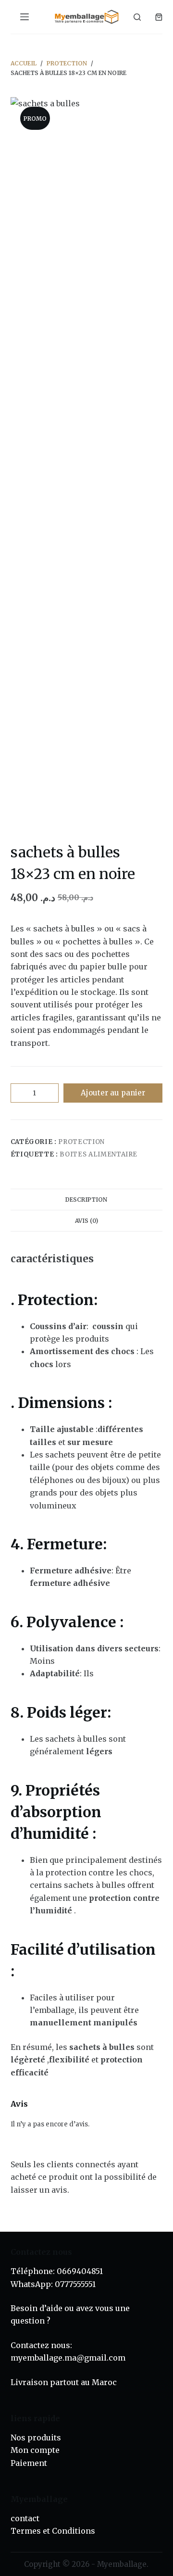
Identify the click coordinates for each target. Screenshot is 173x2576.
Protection (81, 1142)
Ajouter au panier (113, 1093)
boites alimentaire (99, 1154)
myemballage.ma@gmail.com (68, 2358)
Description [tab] (86, 1200)
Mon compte (35, 2450)
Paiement (29, 2463)
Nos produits (36, 2438)
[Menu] (25, 17)
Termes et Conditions (53, 2531)
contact (25, 2518)
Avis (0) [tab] (86, 1221)
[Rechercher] (137, 17)
